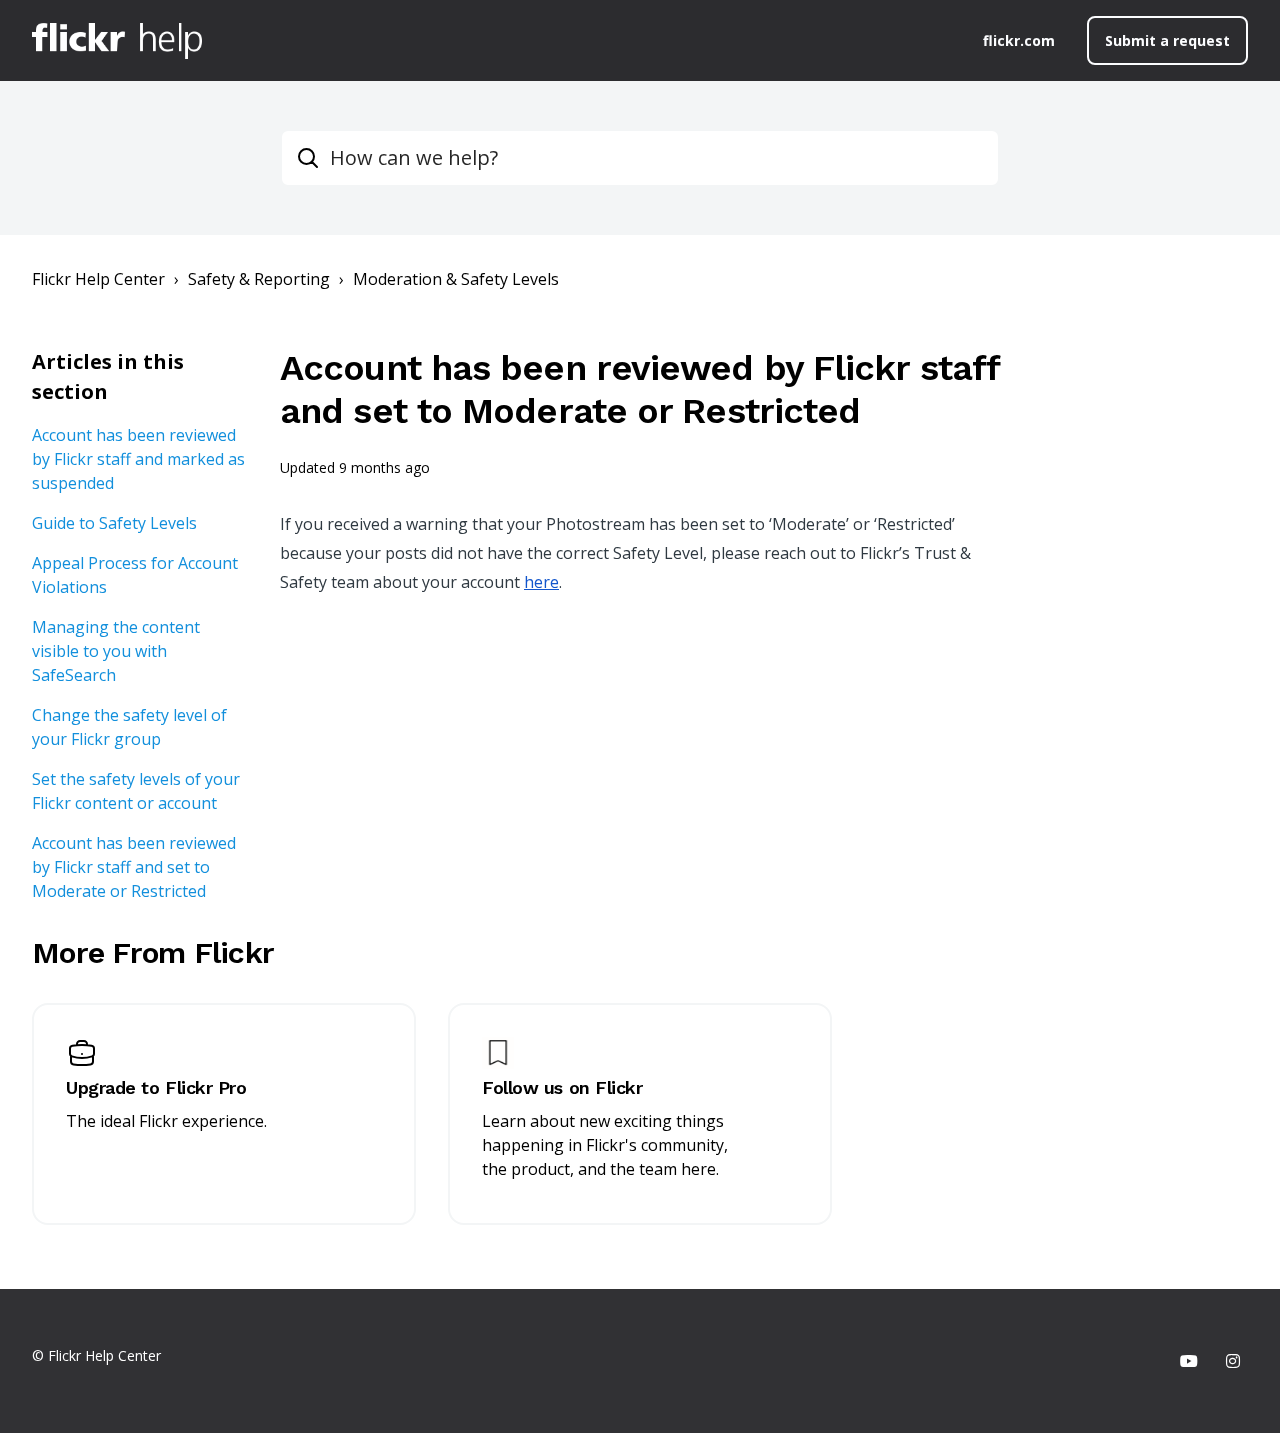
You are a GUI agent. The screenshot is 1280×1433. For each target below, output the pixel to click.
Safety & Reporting (259, 279)
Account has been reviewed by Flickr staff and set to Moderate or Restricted (134, 867)
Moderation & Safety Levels (456, 279)
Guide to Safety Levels (114, 523)
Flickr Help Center (98, 279)
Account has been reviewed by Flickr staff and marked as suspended (138, 459)
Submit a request (1167, 40)
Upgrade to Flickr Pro (156, 1087)
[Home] (117, 41)
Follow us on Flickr (562, 1087)
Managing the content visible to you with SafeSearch (116, 651)
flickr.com (1019, 40)
